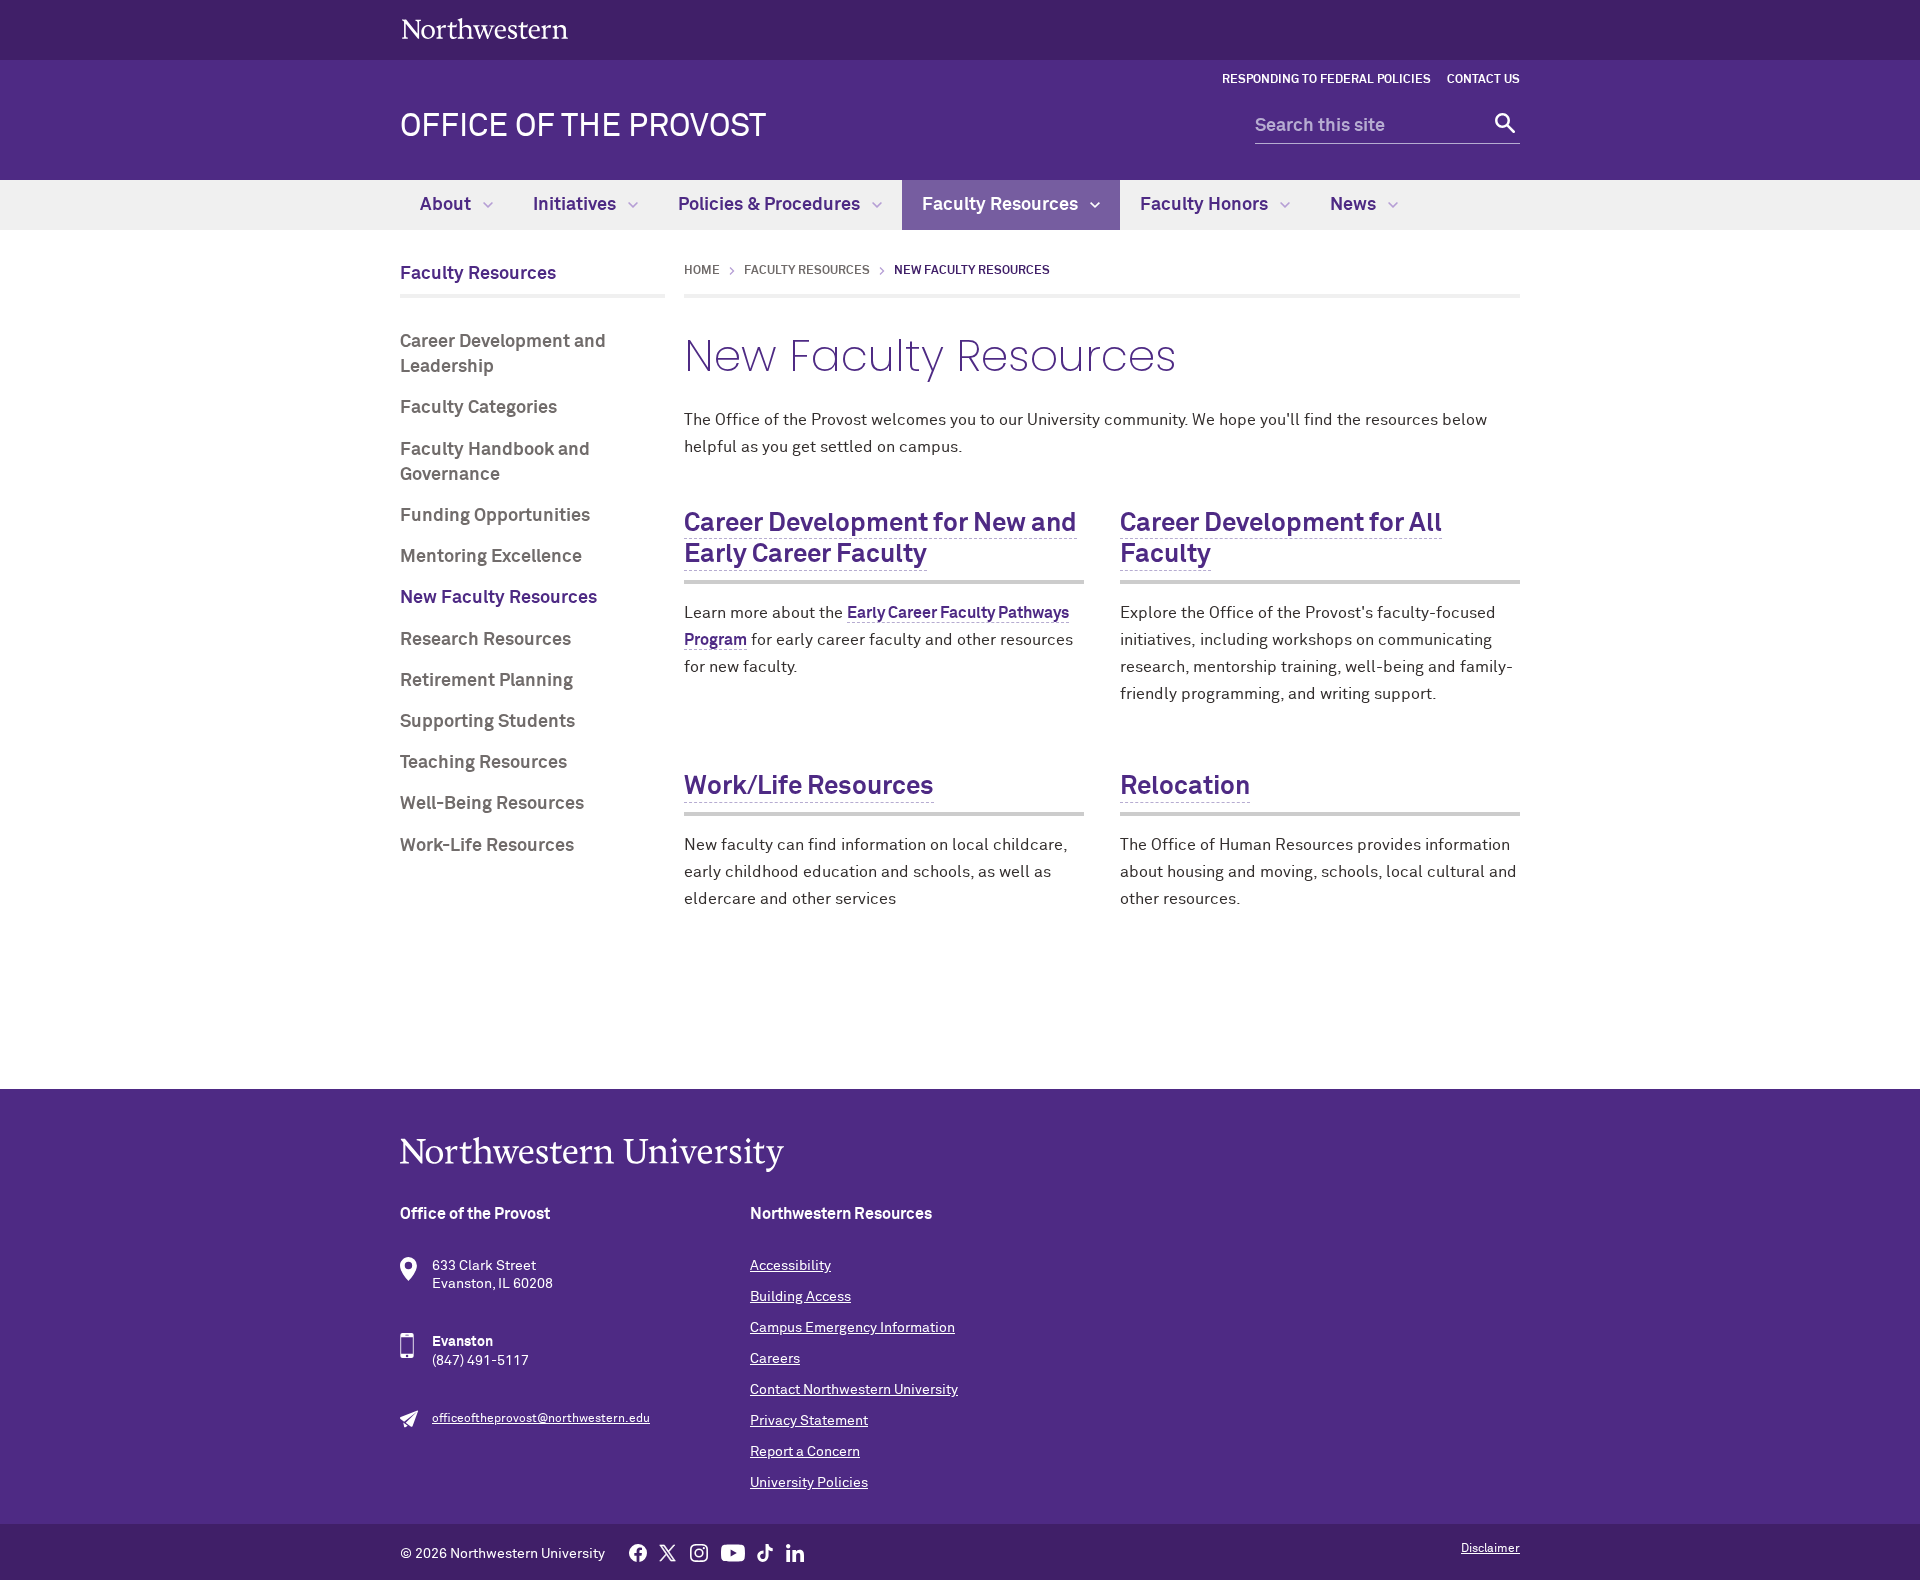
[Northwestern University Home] (485, 28)
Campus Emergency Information (852, 1328)
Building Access (800, 1297)
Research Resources (485, 640)
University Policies (809, 1483)
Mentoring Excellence (491, 557)
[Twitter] (668, 1552)
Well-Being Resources (492, 804)
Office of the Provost (583, 127)
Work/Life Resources (809, 787)
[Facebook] (638, 1552)
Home (702, 271)
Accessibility (790, 1266)
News (1355, 205)
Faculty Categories (478, 408)
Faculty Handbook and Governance (495, 462)
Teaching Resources (483, 763)
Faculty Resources (1002, 205)
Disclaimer (1490, 1549)
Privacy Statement (809, 1421)
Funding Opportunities (495, 516)
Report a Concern (805, 1452)
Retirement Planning (486, 681)
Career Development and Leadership (503, 354)
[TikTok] (765, 1552)
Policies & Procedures (771, 205)
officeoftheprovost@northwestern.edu (541, 1419)
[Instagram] (699, 1552)
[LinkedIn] (795, 1552)
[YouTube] (733, 1552)
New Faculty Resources (498, 598)
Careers (775, 1359)
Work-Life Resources (487, 846)
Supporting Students (487, 722)
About (447, 205)
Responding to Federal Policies (1326, 80)
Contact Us (1483, 80)
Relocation (1185, 787)
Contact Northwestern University (854, 1390)
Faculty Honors (1206, 205)
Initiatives (576, 205)
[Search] (1502, 126)
